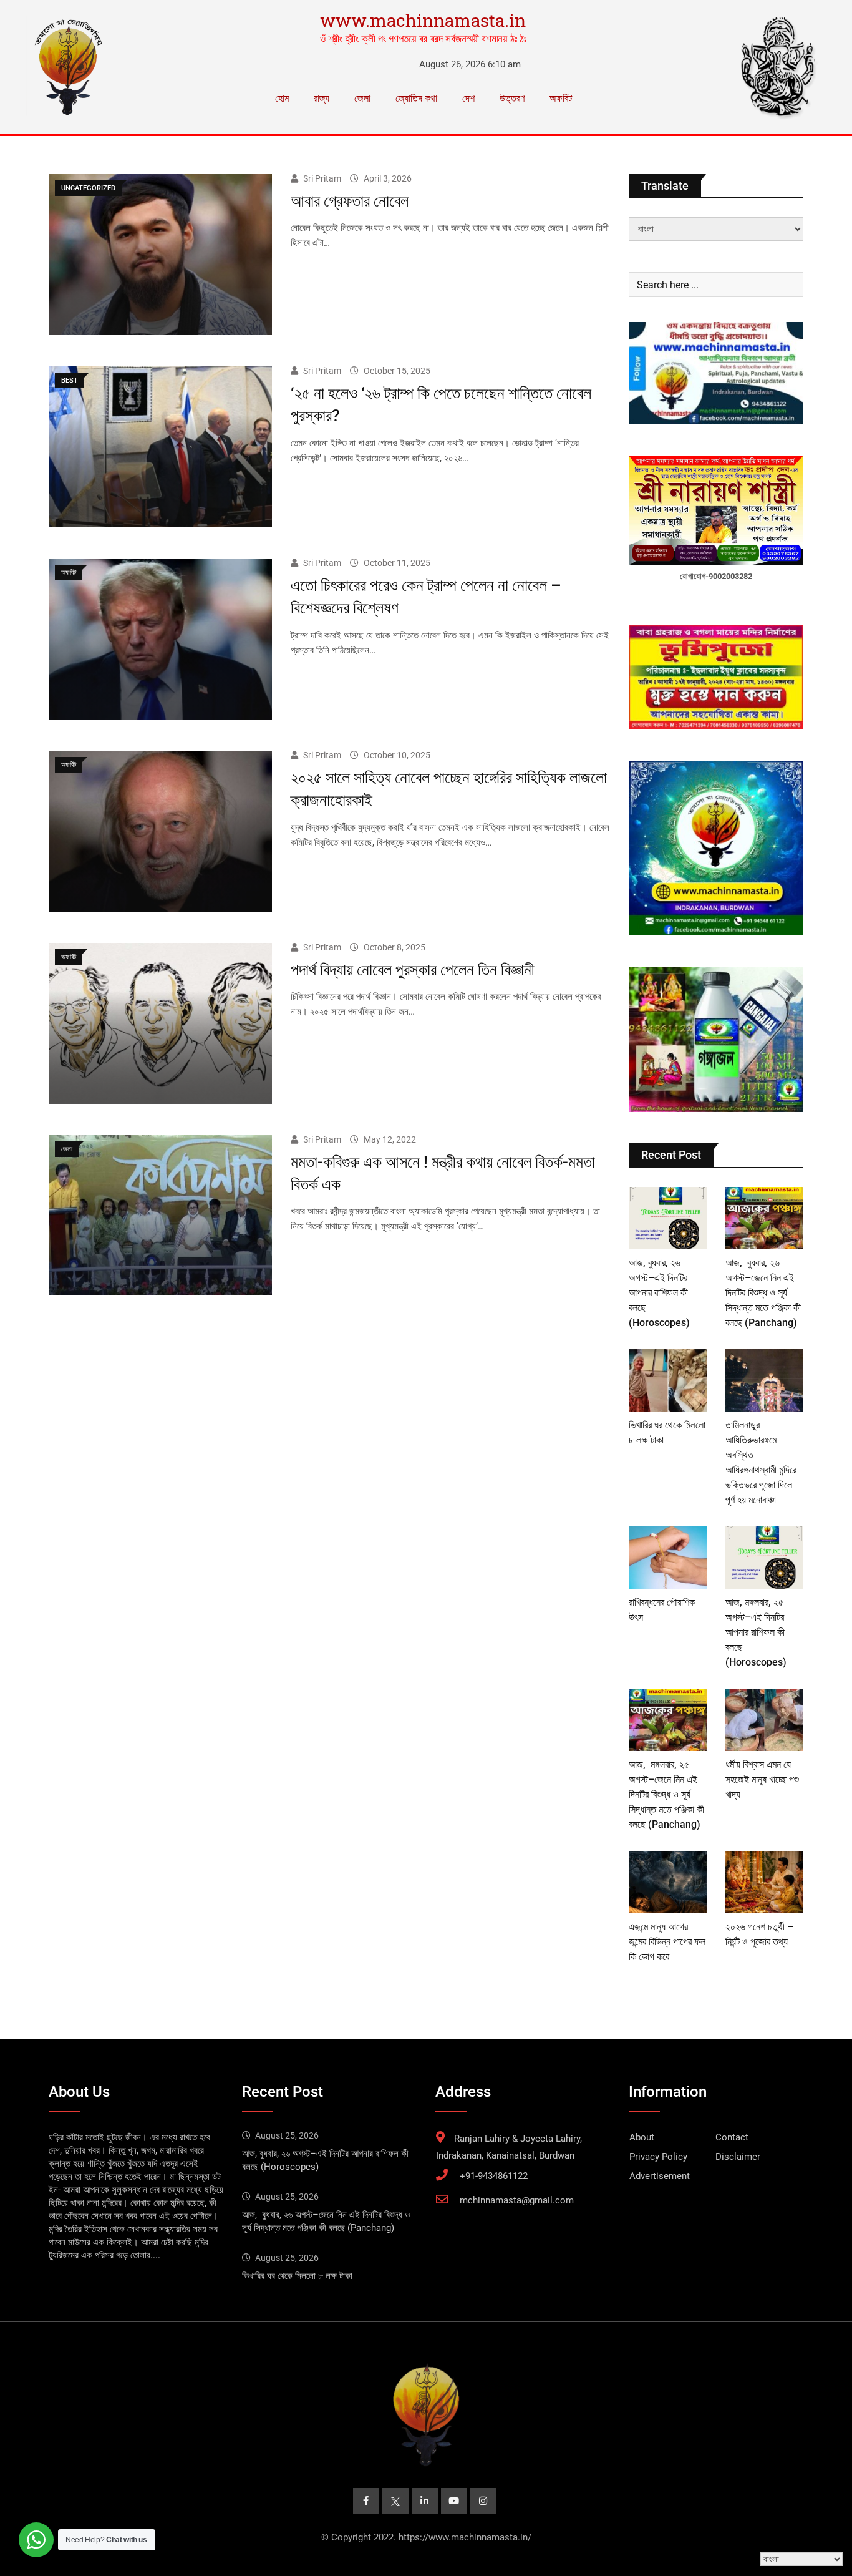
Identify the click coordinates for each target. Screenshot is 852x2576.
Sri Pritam (322, 178)
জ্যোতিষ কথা (416, 98)
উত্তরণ (512, 98)
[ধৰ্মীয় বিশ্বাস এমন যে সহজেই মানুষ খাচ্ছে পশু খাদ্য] (764, 1720)
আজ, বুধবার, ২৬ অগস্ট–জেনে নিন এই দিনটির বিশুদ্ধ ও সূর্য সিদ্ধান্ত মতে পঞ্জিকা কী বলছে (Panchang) (763, 1293)
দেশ (468, 98)
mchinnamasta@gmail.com (517, 2200)
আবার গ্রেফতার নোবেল (350, 201)
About (642, 2137)
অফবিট (561, 98)
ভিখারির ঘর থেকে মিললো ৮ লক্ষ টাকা (297, 2276)
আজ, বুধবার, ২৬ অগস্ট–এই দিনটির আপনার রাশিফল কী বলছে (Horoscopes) (659, 1293)
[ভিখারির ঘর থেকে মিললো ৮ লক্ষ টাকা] (668, 1380)
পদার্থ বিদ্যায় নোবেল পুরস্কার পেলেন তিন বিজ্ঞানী (413, 970)
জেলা (362, 98)
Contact (732, 2137)
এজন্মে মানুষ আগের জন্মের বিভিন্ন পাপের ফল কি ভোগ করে (667, 1942)
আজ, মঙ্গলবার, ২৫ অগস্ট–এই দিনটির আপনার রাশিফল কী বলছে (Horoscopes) (756, 1632)
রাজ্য (322, 98)
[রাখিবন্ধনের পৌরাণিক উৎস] (668, 1558)
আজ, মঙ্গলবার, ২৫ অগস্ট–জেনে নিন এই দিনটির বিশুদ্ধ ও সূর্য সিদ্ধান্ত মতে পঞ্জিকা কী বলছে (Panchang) (666, 1794)
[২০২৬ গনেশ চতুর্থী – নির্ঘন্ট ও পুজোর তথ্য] (764, 1882)
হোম (282, 98)
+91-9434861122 (494, 2176)
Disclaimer (738, 2157)
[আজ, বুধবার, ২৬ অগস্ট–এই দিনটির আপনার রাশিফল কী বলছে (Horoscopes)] (668, 1218)
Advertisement (660, 2176)
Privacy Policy (658, 2157)
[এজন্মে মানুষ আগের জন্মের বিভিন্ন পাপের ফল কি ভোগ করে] (668, 1882)
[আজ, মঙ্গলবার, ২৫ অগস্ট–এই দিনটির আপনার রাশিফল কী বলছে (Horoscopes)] (764, 1558)
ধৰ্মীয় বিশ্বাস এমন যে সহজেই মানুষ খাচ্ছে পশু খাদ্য (762, 1779)
